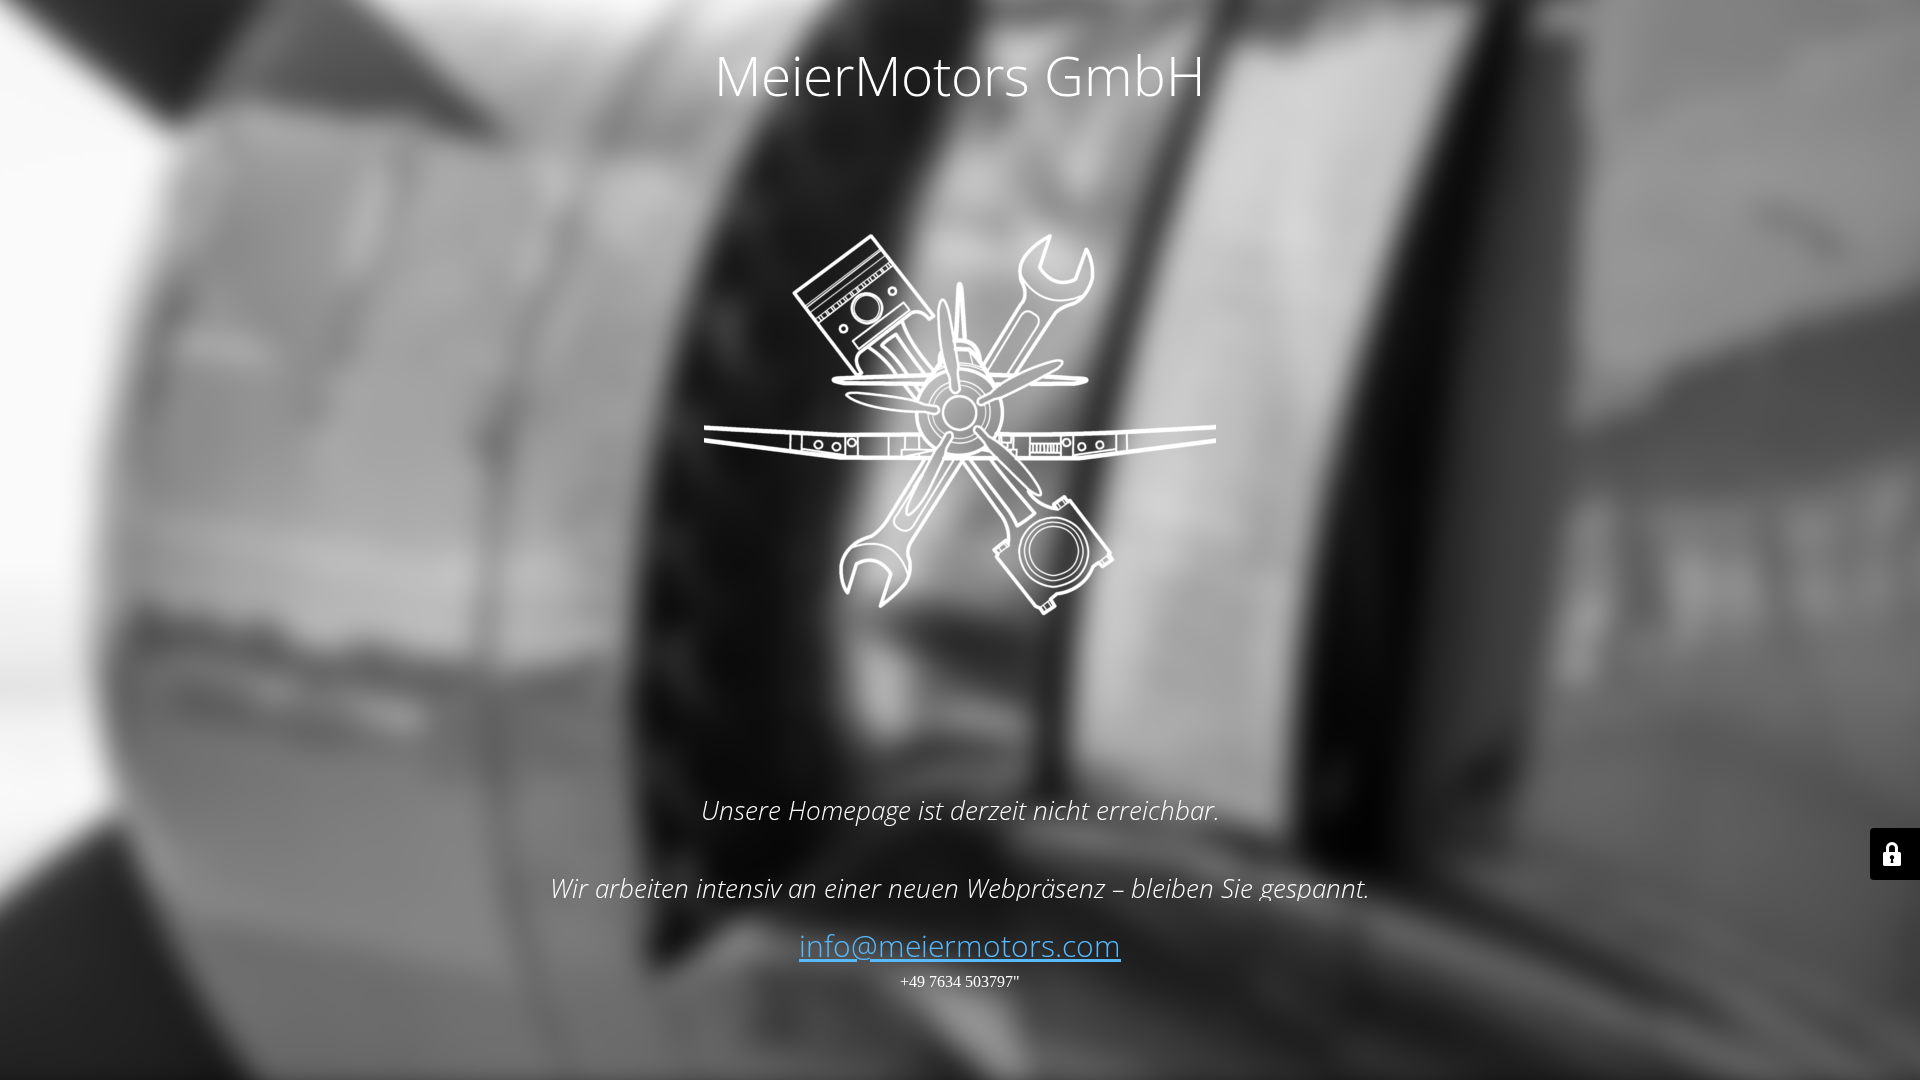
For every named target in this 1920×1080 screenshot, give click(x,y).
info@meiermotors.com (960, 945)
